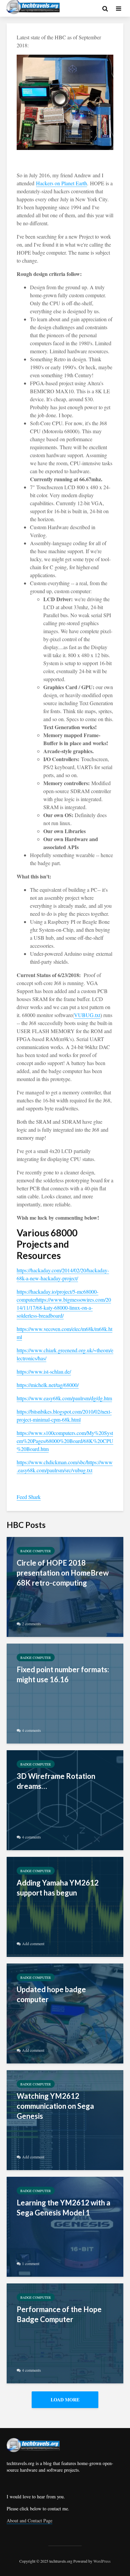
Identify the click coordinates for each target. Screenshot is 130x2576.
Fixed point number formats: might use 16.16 (63, 1674)
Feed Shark (29, 1497)
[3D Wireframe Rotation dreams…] (65, 1799)
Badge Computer (36, 1551)
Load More (65, 2400)
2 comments (31, 1624)
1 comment (31, 2263)
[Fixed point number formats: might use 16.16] (65, 1692)
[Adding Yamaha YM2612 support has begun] (65, 1906)
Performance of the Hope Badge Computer (59, 2314)
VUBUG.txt (87, 1015)
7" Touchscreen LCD (53, 487)
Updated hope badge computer (51, 1994)
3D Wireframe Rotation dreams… (56, 1781)
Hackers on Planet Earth (61, 183)
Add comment (33, 1943)
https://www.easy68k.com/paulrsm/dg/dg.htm (64, 1398)
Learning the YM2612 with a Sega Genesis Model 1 (63, 2208)
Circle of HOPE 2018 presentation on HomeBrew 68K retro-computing (63, 1573)
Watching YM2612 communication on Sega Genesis (55, 2106)
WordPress (102, 2561)
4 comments (31, 1730)
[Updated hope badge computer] (65, 2012)
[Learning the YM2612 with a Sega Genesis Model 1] (65, 2226)
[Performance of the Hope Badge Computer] (65, 2332)
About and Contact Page (29, 2521)
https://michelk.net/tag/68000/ (48, 1385)
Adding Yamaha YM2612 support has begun (58, 1888)
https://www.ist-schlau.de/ (44, 1371)
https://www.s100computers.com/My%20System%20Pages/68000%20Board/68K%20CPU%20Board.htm (65, 1441)
